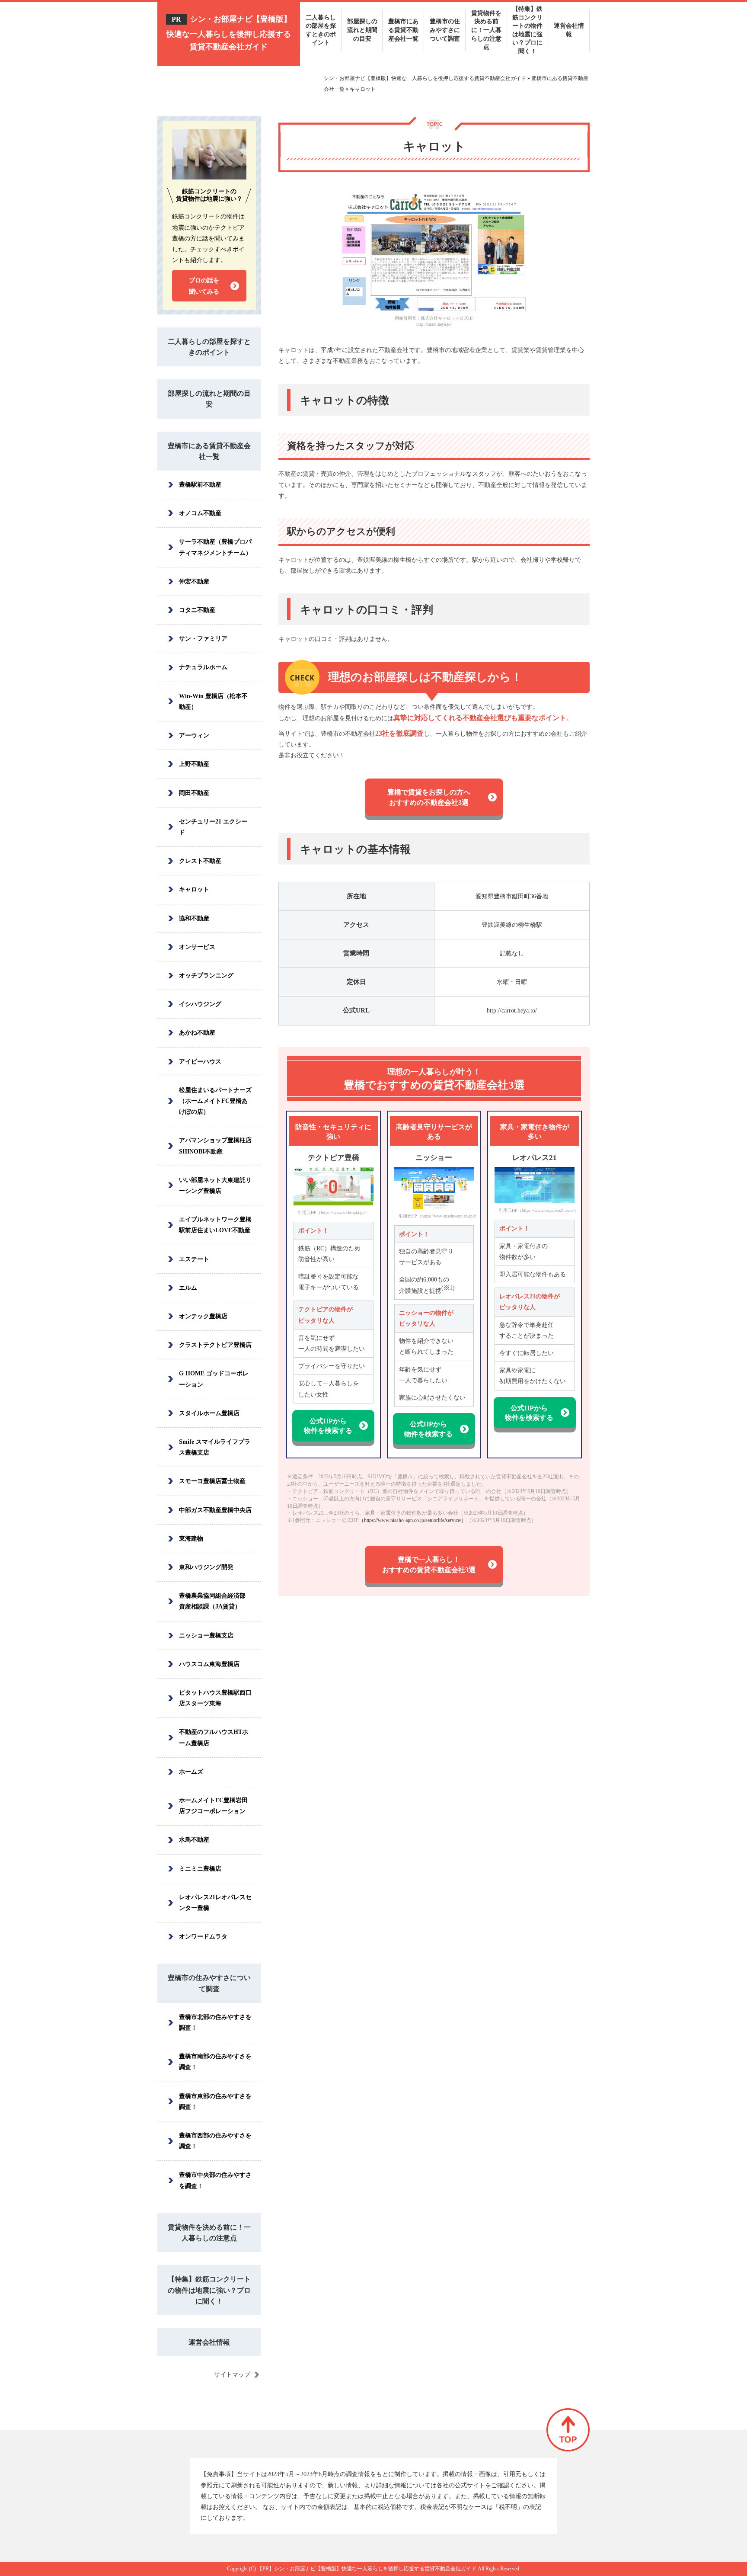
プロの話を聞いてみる (204, 286)
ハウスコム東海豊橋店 (209, 1664)
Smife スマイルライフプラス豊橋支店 (215, 1447)
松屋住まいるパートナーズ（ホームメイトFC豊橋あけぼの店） (215, 1101)
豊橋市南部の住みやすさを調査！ (215, 2062)
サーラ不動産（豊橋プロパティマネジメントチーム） (215, 547)
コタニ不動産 (197, 610)
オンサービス (197, 947)
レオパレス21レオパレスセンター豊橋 (215, 1903)
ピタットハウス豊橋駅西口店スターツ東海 (215, 1698)
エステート (194, 1259)
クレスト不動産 (200, 861)
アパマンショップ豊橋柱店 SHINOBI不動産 (215, 1146)
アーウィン (194, 735)
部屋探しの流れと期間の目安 (209, 399)
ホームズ (191, 1772)
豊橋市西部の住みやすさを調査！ (215, 2141)
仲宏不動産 (194, 582)
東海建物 (191, 1539)
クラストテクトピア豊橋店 (215, 1345)
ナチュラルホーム (203, 667)
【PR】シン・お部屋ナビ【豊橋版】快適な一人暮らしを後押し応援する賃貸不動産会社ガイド (367, 2569)
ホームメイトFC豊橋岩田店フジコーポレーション (213, 1806)
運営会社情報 (209, 2342)
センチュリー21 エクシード (213, 827)
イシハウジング (200, 1004)
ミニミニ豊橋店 (200, 1869)
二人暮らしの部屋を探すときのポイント (209, 347)
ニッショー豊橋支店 (206, 1636)
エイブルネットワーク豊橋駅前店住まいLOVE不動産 (215, 1225)
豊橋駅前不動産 (200, 485)
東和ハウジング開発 (206, 1567)
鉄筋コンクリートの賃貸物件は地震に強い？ (209, 195)
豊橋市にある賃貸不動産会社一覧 (209, 451)
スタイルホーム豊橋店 (209, 1413)
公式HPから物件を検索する (328, 1426)
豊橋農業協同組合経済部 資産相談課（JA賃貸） (212, 1601)
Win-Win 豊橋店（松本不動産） (213, 702)
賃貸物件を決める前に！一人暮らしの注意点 (209, 2233)
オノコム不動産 (200, 513)
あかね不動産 (197, 1033)
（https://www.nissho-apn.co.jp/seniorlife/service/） (413, 1520)
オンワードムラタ (203, 1937)
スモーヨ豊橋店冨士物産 (212, 1481)
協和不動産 (194, 918)
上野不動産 (194, 764)
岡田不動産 (194, 793)
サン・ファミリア (203, 639)
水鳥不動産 (194, 1840)
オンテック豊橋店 (203, 1316)
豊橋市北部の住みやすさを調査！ (215, 2022)
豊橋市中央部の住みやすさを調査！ (215, 2180)
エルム (188, 1288)
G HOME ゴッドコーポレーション (214, 1379)
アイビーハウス (200, 1062)
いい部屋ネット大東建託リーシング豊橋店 (215, 1185)
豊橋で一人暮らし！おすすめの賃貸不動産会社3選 (429, 1565)
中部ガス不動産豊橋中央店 (215, 1510)
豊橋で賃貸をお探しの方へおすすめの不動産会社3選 (429, 797)
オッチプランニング (206, 976)
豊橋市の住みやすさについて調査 (209, 1983)
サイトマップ (232, 2375)
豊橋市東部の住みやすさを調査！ (215, 2102)
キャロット (194, 889)
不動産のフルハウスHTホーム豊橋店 (214, 1737)
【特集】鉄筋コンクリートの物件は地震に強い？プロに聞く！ (209, 2290)
